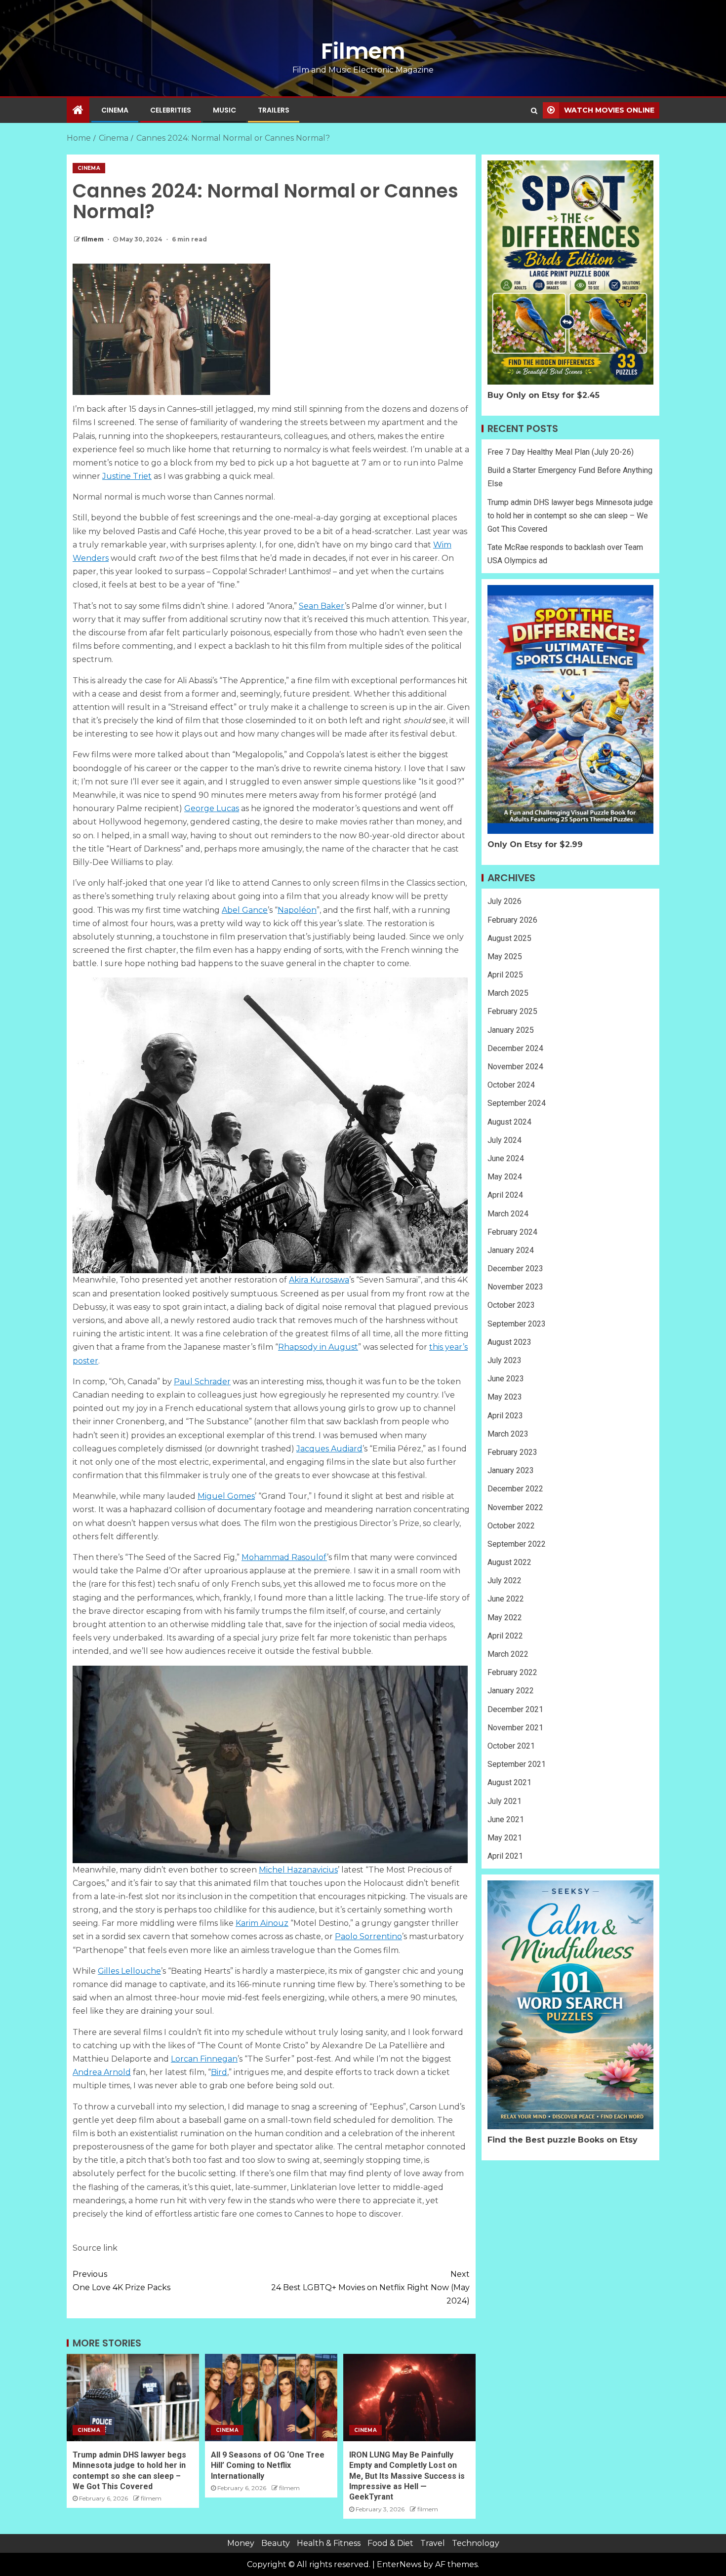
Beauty (276, 2543)
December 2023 (515, 1268)
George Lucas (212, 808)
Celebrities (171, 110)
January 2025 (511, 1030)
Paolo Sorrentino (368, 1936)
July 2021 (504, 1801)
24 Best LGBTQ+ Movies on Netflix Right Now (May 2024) (370, 2287)
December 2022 (515, 1489)
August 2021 (509, 1782)
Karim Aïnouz (262, 1923)
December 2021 (515, 1709)
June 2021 (506, 1819)
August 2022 (509, 1562)
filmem (93, 239)
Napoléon (297, 910)
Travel (433, 2543)
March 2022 (508, 1654)
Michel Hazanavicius (298, 1870)
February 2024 (512, 1232)
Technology (476, 2543)
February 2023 (512, 1452)
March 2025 (508, 993)
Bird (219, 2072)
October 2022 (511, 1526)
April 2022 (505, 1636)
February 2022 (512, 1672)
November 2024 (515, 1067)
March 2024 (508, 1214)
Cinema (115, 110)
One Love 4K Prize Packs (121, 2281)
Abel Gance (245, 910)
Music (224, 110)
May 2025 (505, 956)
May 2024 (505, 1177)
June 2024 (506, 1158)
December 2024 (515, 1048)
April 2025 (505, 975)
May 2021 (505, 1838)
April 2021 (505, 1856)
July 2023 (504, 1360)
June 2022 (506, 1599)
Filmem (363, 51)
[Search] (534, 111)
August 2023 (509, 1342)
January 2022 (511, 1691)
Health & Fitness (329, 2543)
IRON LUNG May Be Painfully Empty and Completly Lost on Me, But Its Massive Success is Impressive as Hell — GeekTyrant (407, 2476)
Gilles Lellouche (129, 1971)
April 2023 (505, 1416)
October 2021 (511, 1746)
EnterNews (399, 2564)
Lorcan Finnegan (204, 2059)
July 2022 (504, 1581)
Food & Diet (390, 2543)
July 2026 (504, 901)
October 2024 (511, 1085)
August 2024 (509, 1122)
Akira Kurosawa (319, 1280)
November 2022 (515, 1507)
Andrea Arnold (102, 2072)
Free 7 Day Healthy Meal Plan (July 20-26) (561, 452)
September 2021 (517, 1764)
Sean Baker (322, 606)
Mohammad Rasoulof (284, 1557)
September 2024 (517, 1103)
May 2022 (505, 1618)
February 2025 (512, 1011)
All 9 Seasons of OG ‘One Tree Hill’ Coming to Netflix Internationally (268, 2465)
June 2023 (506, 1379)
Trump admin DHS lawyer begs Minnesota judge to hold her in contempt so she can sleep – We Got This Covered (570, 516)
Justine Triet (127, 476)
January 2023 (511, 1470)
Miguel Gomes (226, 1496)
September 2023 (517, 1324)
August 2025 (509, 938)
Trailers (274, 110)
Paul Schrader (202, 1382)
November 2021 (515, 1728)
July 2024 (504, 1140)
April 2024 (505, 1195)
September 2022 (517, 1544)
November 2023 (515, 1287)
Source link (95, 2248)
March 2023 (508, 1434)
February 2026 (512, 920)
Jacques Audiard (329, 1449)
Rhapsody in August (318, 1347)
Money (241, 2543)
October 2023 (511, 1305)
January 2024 (511, 1250)
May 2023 (505, 1397)
